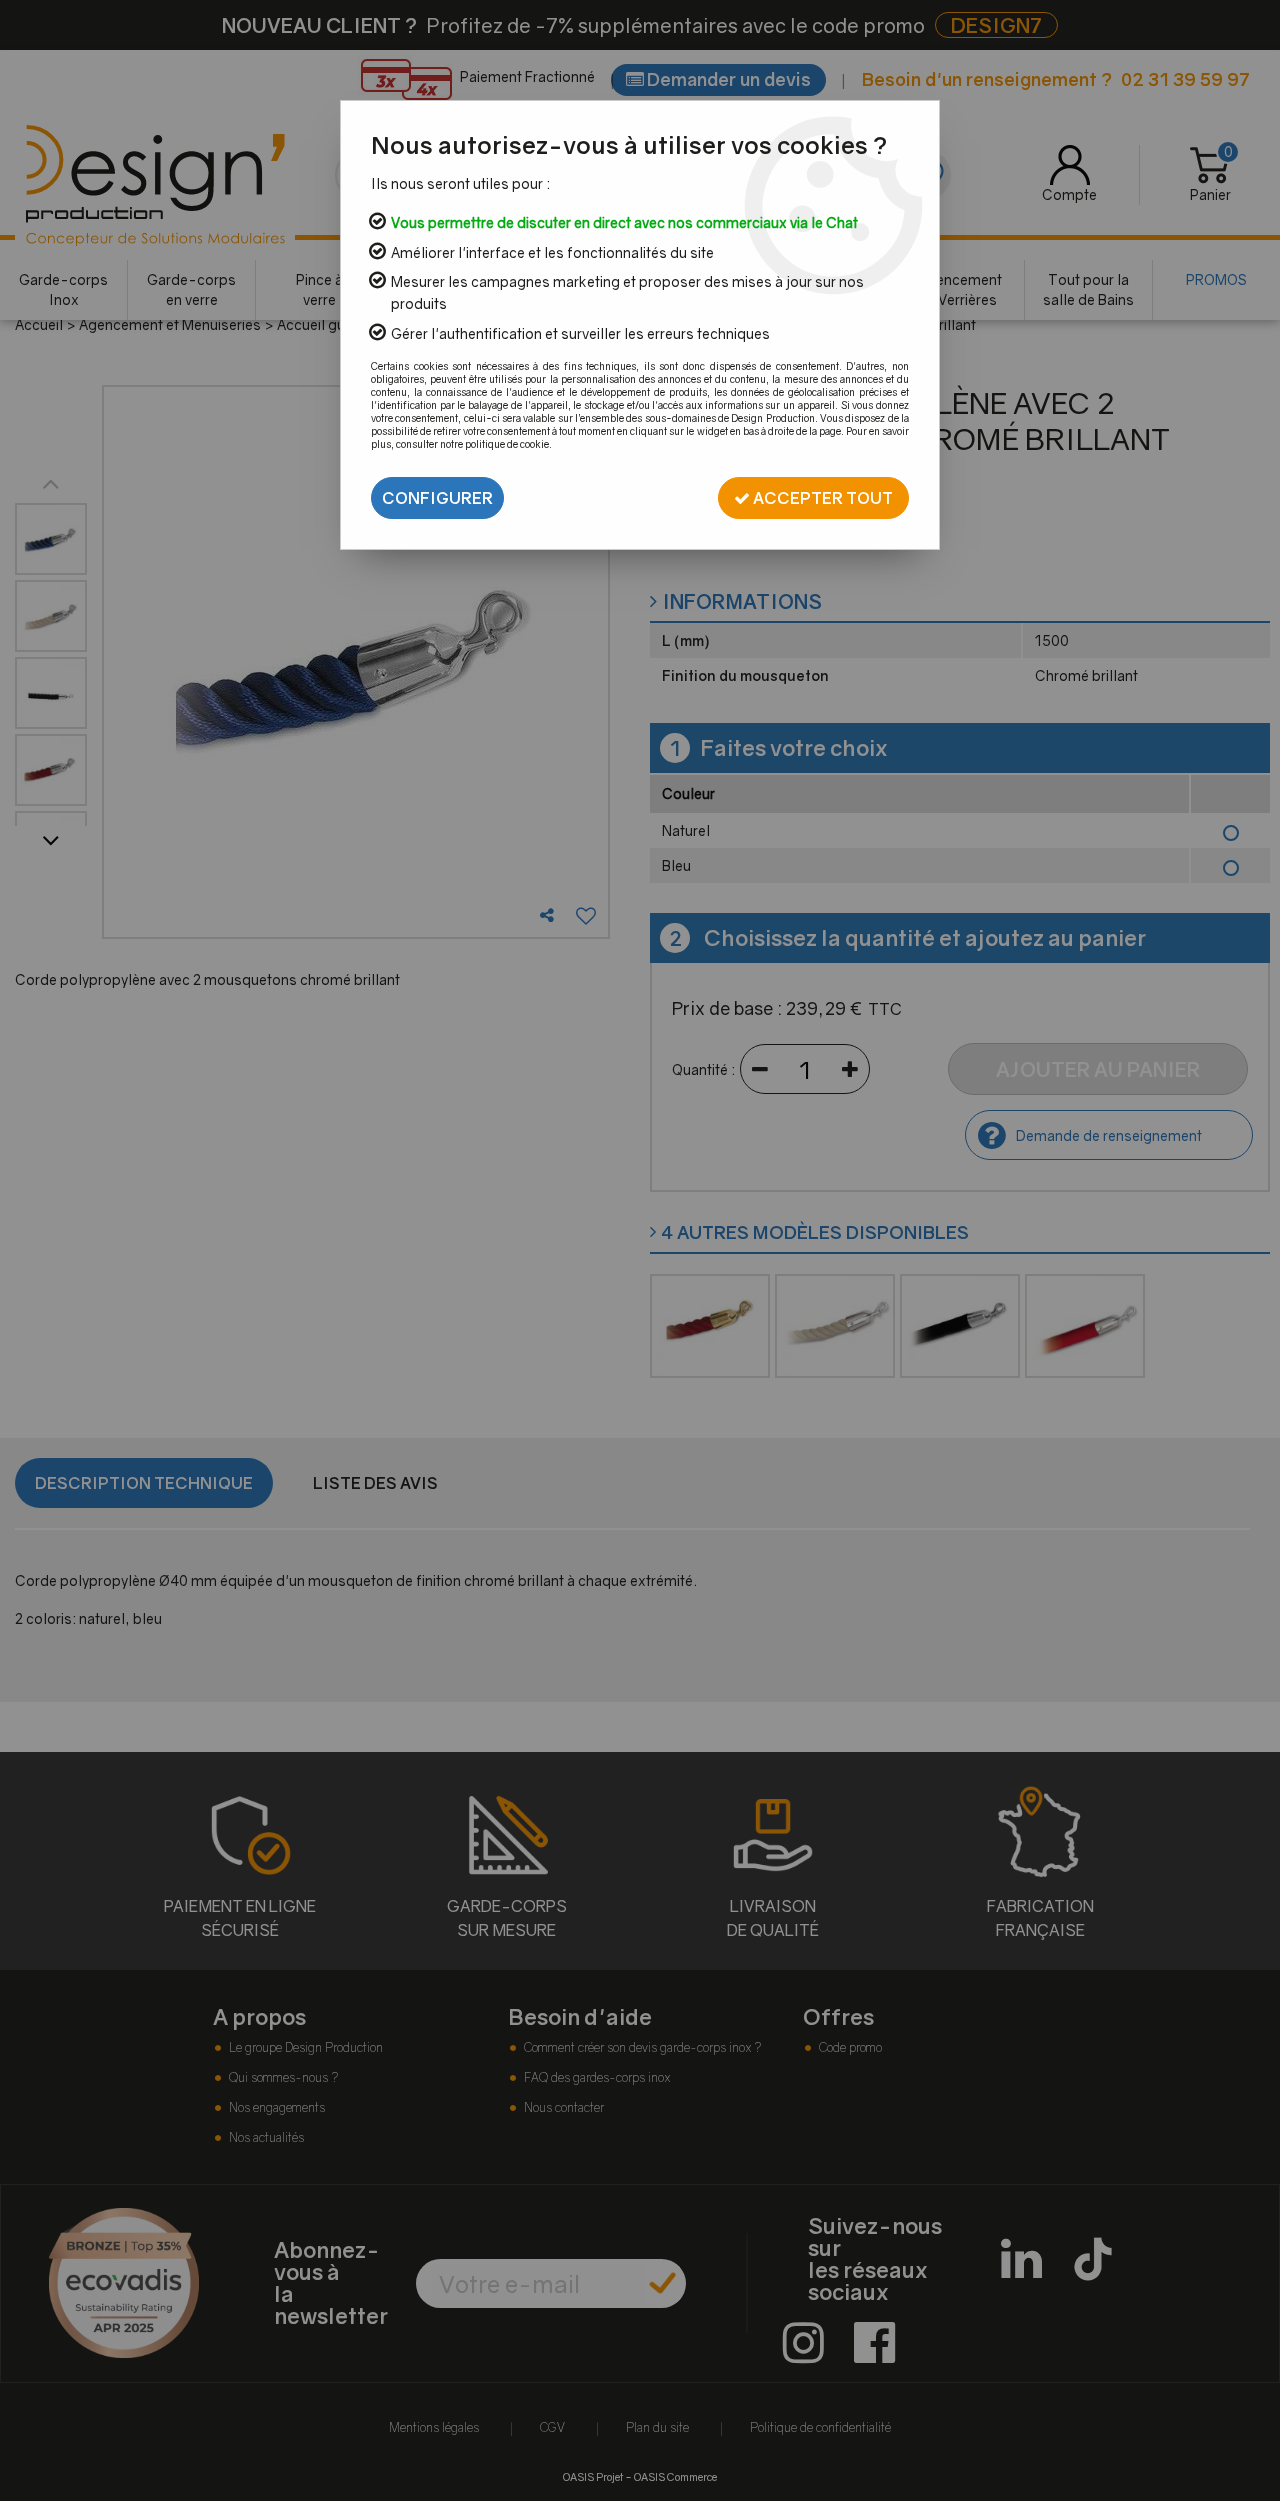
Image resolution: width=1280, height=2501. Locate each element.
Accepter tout (821, 498)
